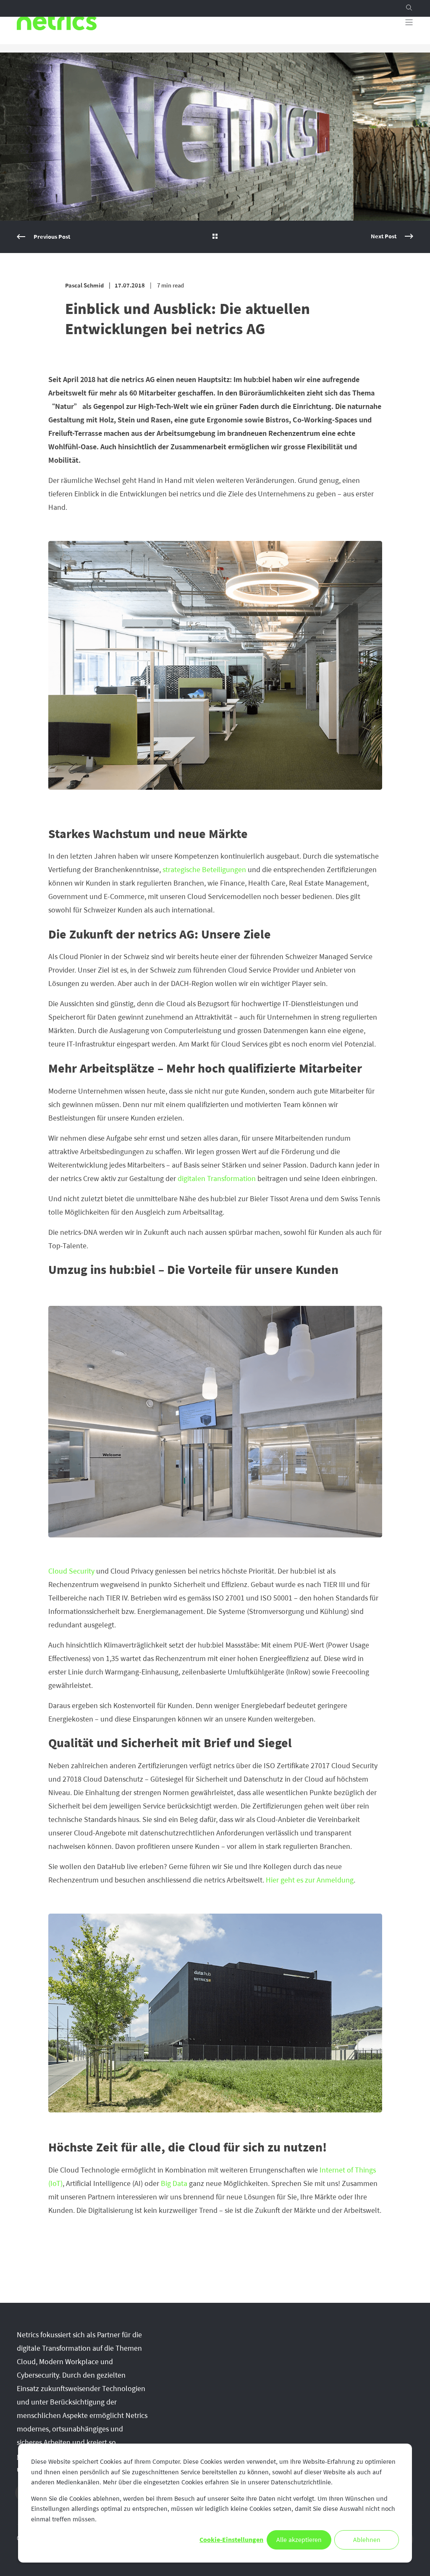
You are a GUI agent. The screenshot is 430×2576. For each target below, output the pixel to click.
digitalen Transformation (217, 1179)
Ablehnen (367, 2540)
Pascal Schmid (84, 286)
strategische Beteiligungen (204, 870)
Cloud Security (71, 1571)
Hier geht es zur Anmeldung (310, 1880)
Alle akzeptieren (299, 2540)
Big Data (174, 2183)
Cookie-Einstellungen (231, 2540)
